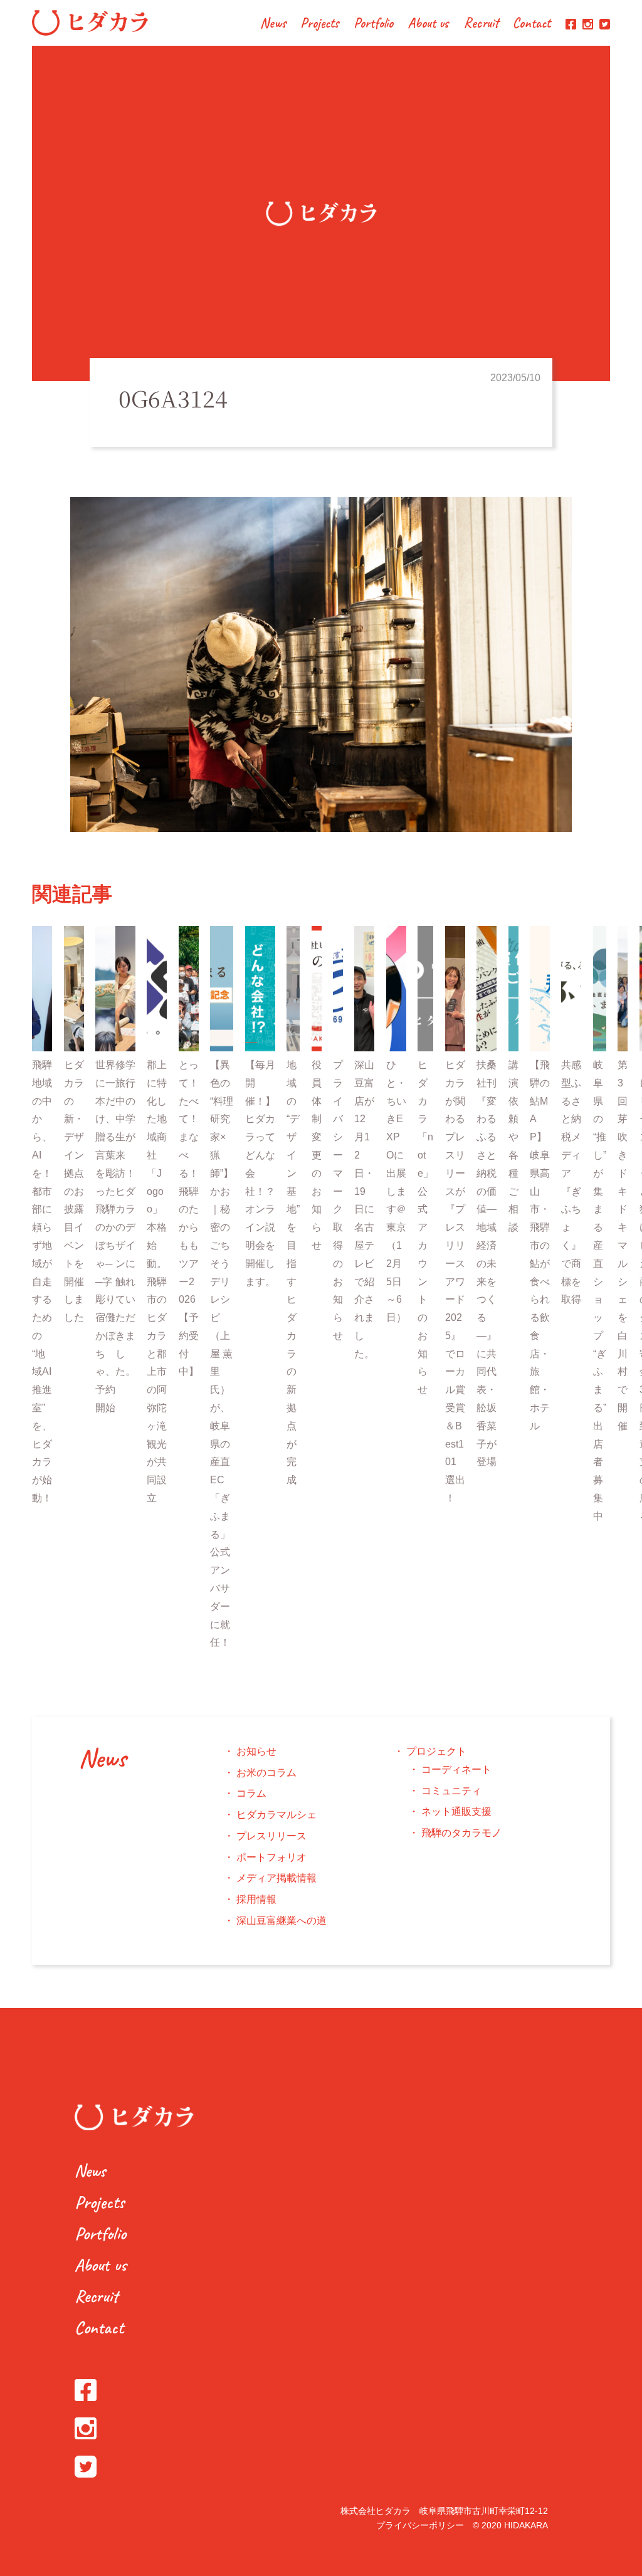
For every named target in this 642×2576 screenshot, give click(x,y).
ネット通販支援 (456, 1811)
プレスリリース (271, 1836)
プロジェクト (436, 1751)
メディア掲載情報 (276, 1878)
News (273, 24)
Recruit (481, 24)
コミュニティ (451, 1791)
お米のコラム (266, 1773)
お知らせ (256, 1751)
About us (428, 24)
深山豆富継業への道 (282, 1921)
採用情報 (256, 1899)
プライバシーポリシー (420, 2525)
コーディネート (456, 1769)
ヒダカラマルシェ (276, 1815)
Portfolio (373, 24)
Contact (532, 24)
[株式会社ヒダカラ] (90, 32)
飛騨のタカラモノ (461, 1833)
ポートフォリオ (271, 1857)
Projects (319, 24)
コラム (251, 1793)
